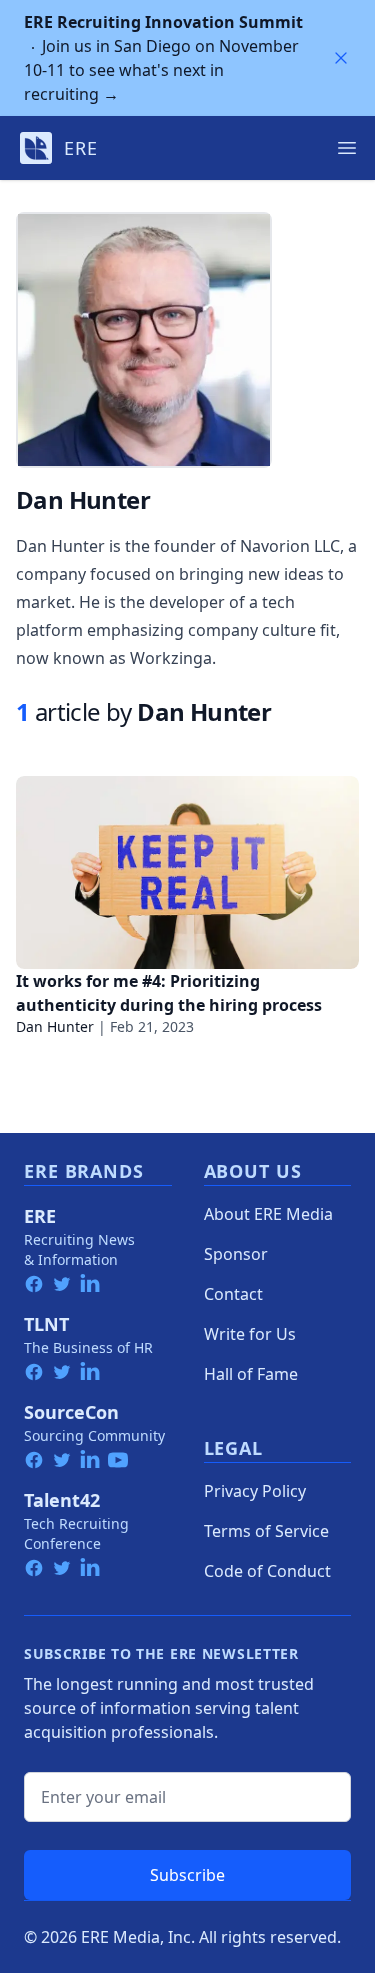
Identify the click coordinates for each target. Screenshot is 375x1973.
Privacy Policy (255, 1491)
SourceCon (71, 1412)
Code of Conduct (267, 1571)
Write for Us (250, 1334)
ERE (40, 1216)
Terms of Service (266, 1531)
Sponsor (236, 1254)
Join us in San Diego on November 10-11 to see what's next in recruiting (163, 58)
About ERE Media (268, 1214)
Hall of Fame (251, 1374)
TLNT (46, 1324)
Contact (233, 1294)
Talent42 (62, 1500)
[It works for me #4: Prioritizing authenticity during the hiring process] (187, 872)
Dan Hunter (55, 1026)
